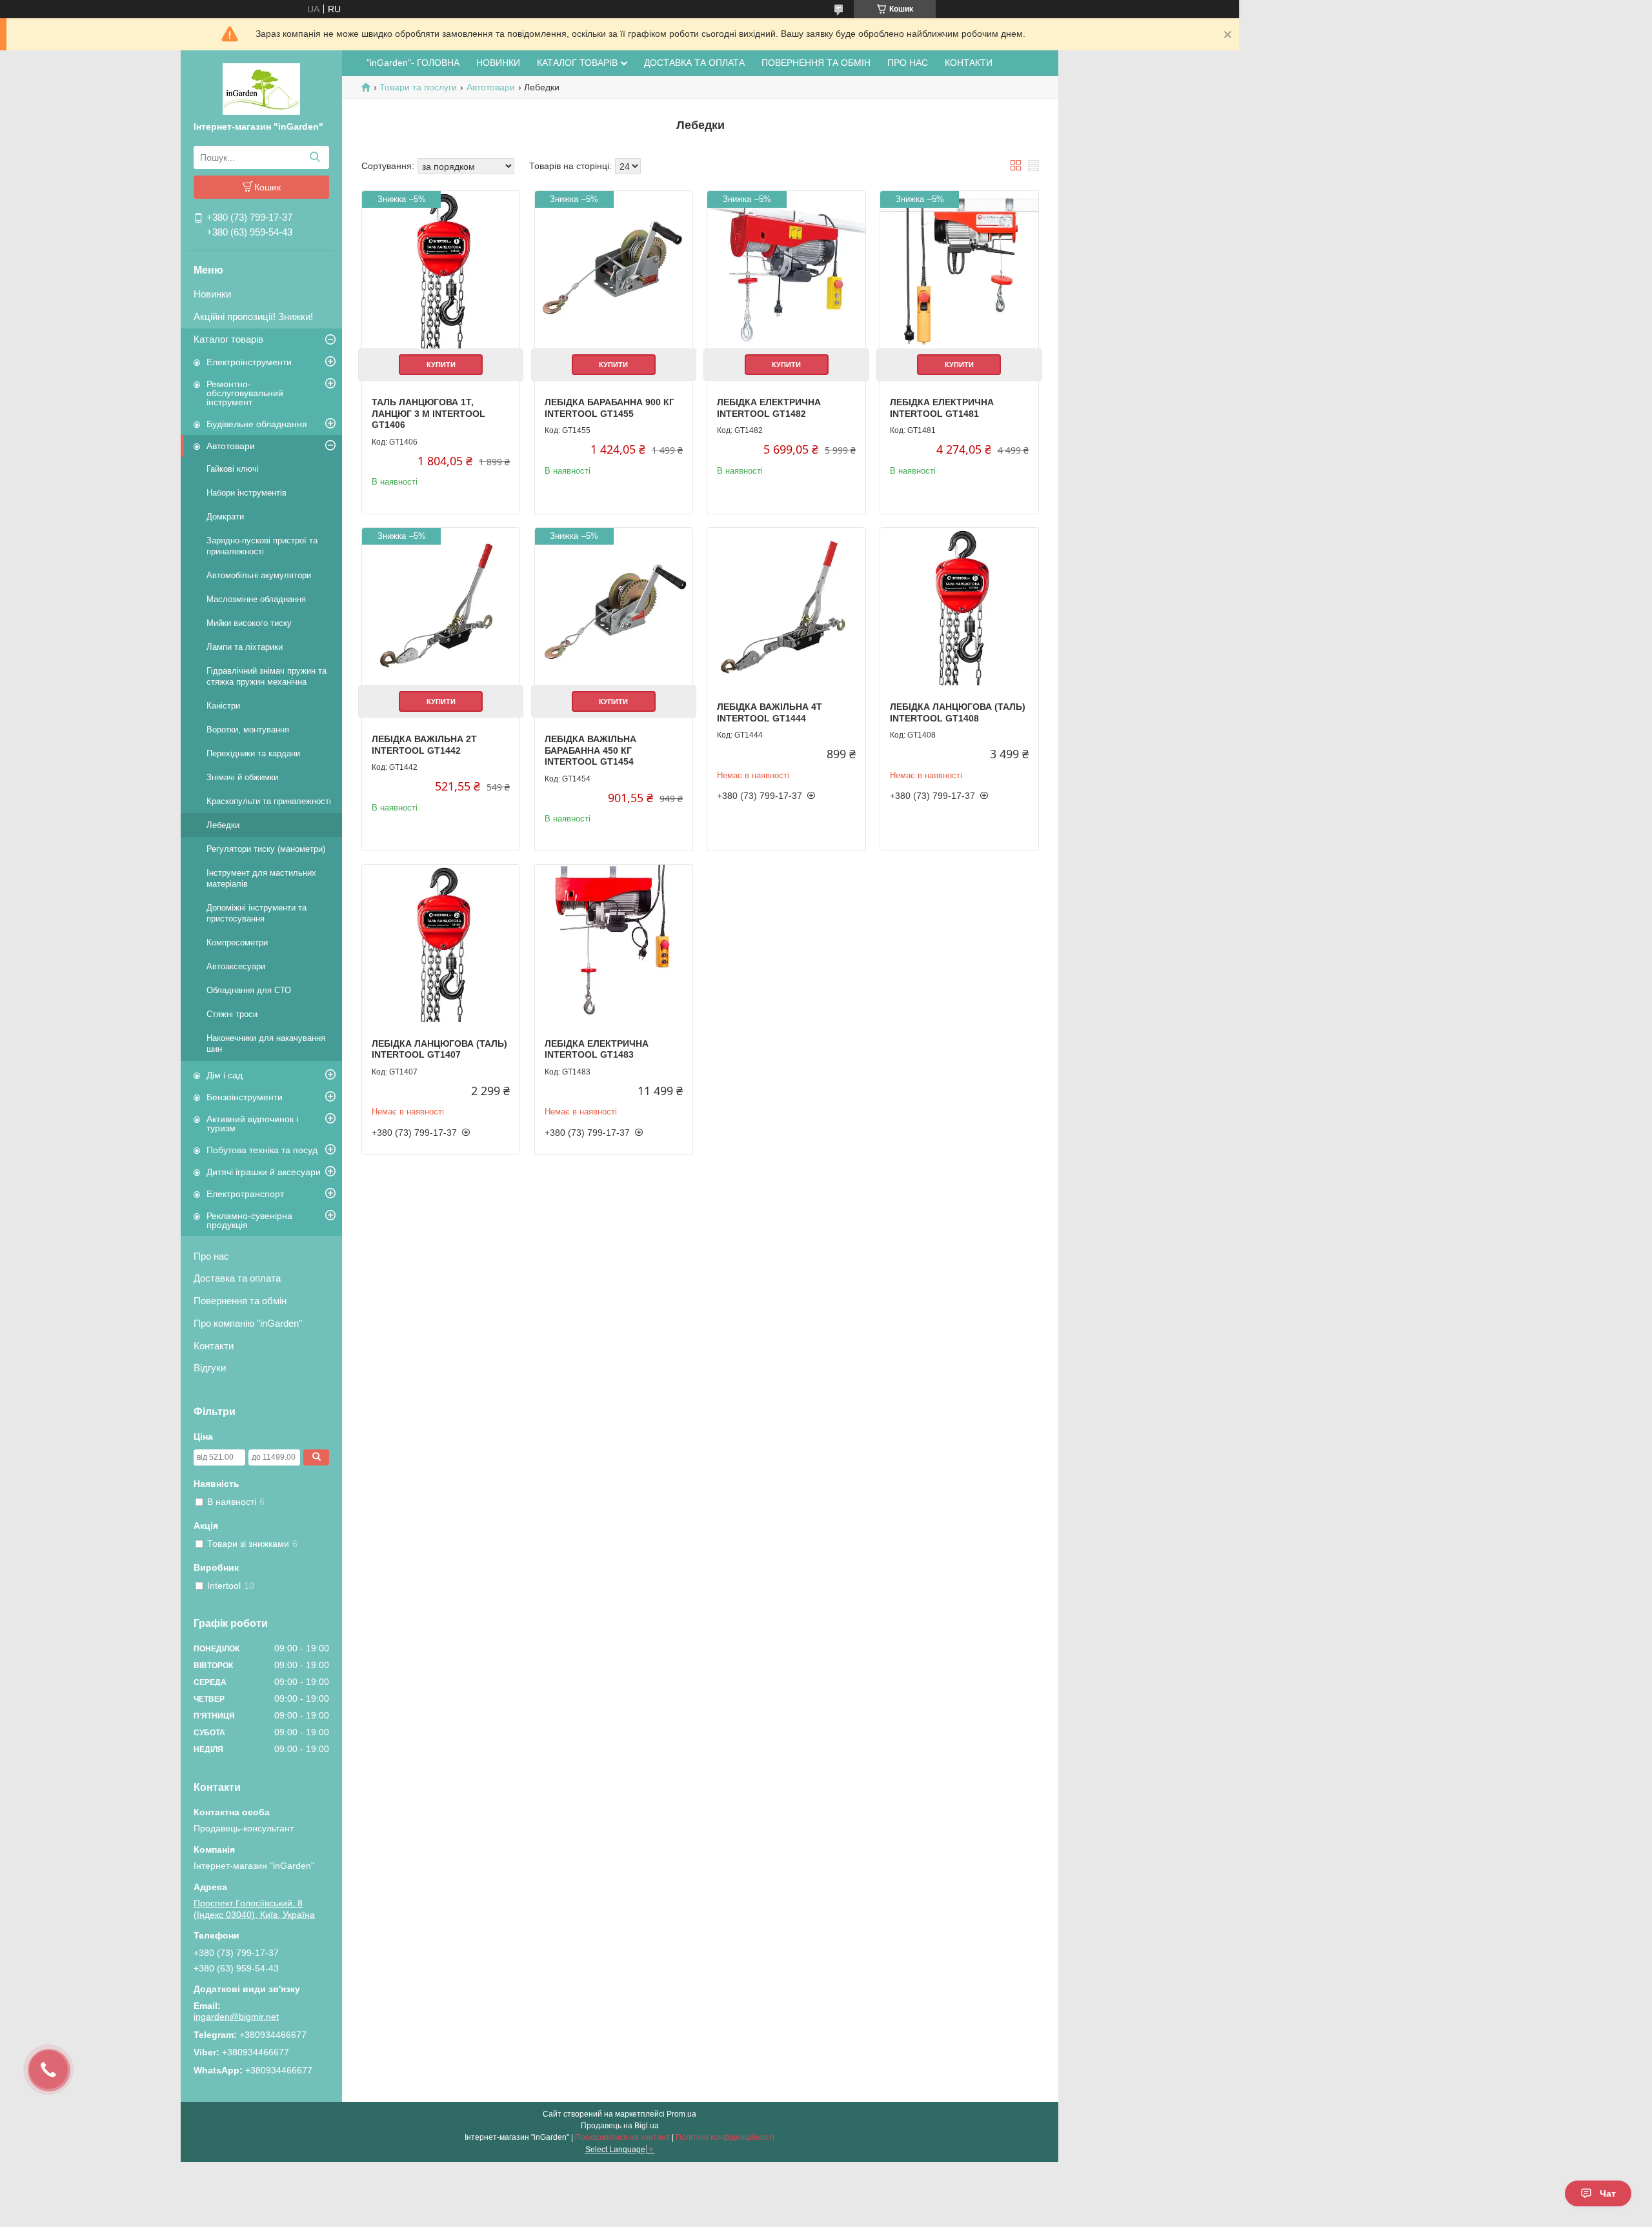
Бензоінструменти (245, 1097)
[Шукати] (315, 157)
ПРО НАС (908, 63)
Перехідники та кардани (253, 753)
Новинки (212, 294)
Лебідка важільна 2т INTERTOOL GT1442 (424, 745)
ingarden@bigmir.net (236, 2017)
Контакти (214, 1346)
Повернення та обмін (240, 1301)
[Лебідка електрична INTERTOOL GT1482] (786, 270)
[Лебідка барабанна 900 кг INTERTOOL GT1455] (614, 270)
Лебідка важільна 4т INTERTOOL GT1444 (770, 712)
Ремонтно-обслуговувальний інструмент (245, 393)
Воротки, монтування (248, 730)
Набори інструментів (247, 493)
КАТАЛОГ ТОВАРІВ (577, 63)
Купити (441, 365)
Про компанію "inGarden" (248, 1323)
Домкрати (225, 517)
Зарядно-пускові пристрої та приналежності (262, 546)
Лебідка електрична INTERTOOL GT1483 (597, 1049)
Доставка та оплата (237, 1278)
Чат (1608, 2193)
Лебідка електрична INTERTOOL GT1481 (942, 408)
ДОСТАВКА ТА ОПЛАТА (694, 63)
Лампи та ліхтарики (245, 647)
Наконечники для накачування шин (266, 1043)
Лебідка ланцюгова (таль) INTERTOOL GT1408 (958, 712)
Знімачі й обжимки (242, 777)
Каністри (223, 706)
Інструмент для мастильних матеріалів (261, 878)
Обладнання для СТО (249, 990)
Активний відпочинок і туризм (252, 1124)
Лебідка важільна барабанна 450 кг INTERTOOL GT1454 (590, 750)
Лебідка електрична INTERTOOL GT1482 (769, 408)
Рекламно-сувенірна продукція (249, 1220)
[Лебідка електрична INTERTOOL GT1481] (959, 270)
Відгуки (210, 1368)
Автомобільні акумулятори (259, 575)
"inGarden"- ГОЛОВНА (413, 63)
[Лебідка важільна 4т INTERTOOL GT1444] (786, 607)
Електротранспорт (245, 1194)
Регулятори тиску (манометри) (266, 849)
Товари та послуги (418, 87)
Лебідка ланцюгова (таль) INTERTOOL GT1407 (439, 1049)
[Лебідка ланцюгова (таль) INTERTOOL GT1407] (441, 943)
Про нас (211, 1256)
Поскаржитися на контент (622, 2137)
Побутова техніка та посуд (262, 1150)
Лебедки (223, 825)
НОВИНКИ (498, 63)
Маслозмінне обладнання (256, 599)
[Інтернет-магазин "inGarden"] (261, 88)
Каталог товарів (228, 339)
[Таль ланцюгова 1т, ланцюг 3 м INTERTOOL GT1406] (441, 270)
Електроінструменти (249, 362)
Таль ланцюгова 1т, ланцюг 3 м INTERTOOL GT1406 (428, 413)
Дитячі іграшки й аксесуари (264, 1172)
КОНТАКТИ (969, 63)
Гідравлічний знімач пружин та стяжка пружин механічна (267, 676)
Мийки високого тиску (249, 623)
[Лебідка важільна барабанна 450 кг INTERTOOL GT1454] (614, 607)
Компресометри (237, 942)
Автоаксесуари (236, 966)
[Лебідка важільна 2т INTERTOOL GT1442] (441, 607)
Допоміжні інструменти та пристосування (257, 913)
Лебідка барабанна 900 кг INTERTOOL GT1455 (609, 408)
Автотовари (231, 446)
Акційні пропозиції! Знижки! (253, 317)
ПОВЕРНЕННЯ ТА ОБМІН (816, 63)
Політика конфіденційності (725, 2137)
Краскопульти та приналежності (269, 801)
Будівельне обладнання (257, 424)
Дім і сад (225, 1075)
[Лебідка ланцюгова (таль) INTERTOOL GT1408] (959, 607)
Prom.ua (681, 2114)
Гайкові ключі (233, 469)
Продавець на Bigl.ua (620, 2126)
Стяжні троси (232, 1014)
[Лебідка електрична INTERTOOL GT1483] (614, 943)
